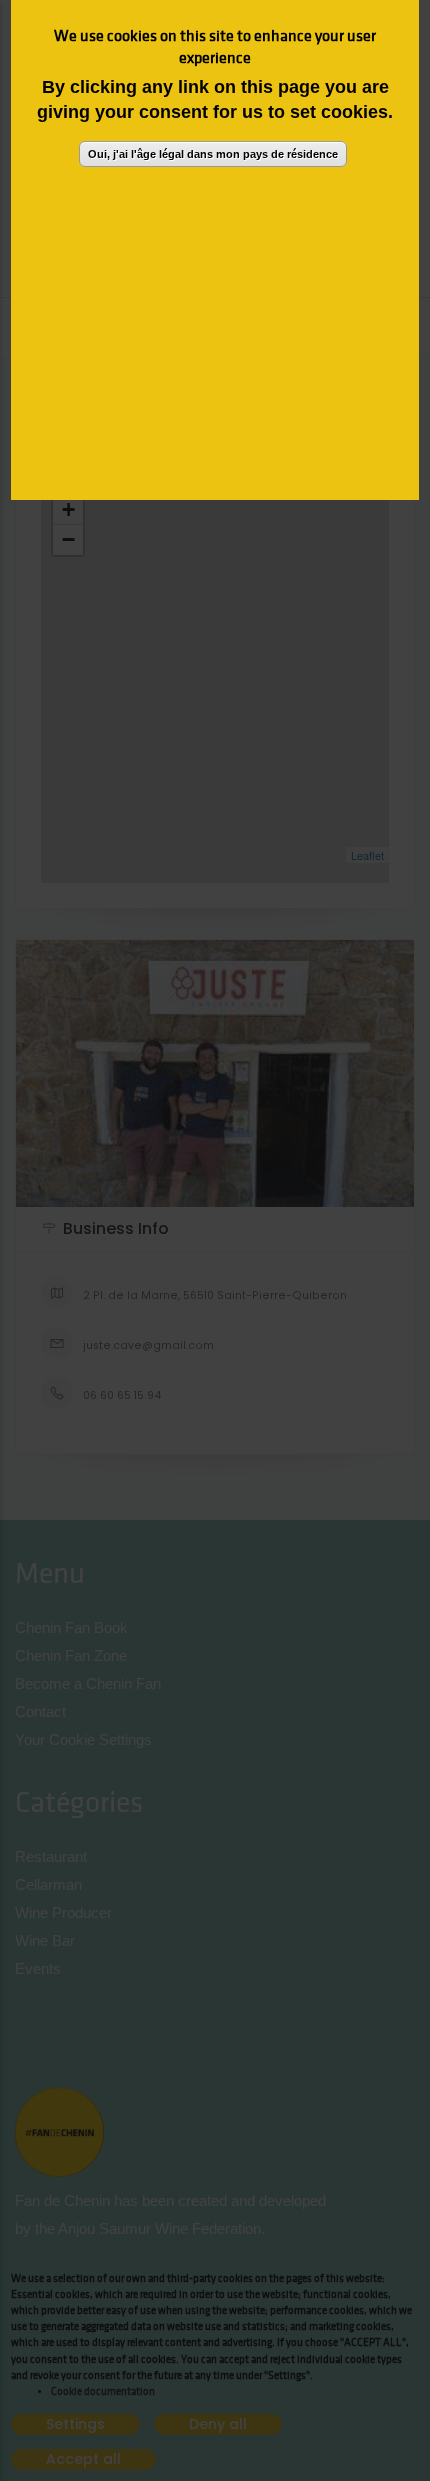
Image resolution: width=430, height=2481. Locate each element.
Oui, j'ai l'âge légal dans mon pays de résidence (213, 154)
